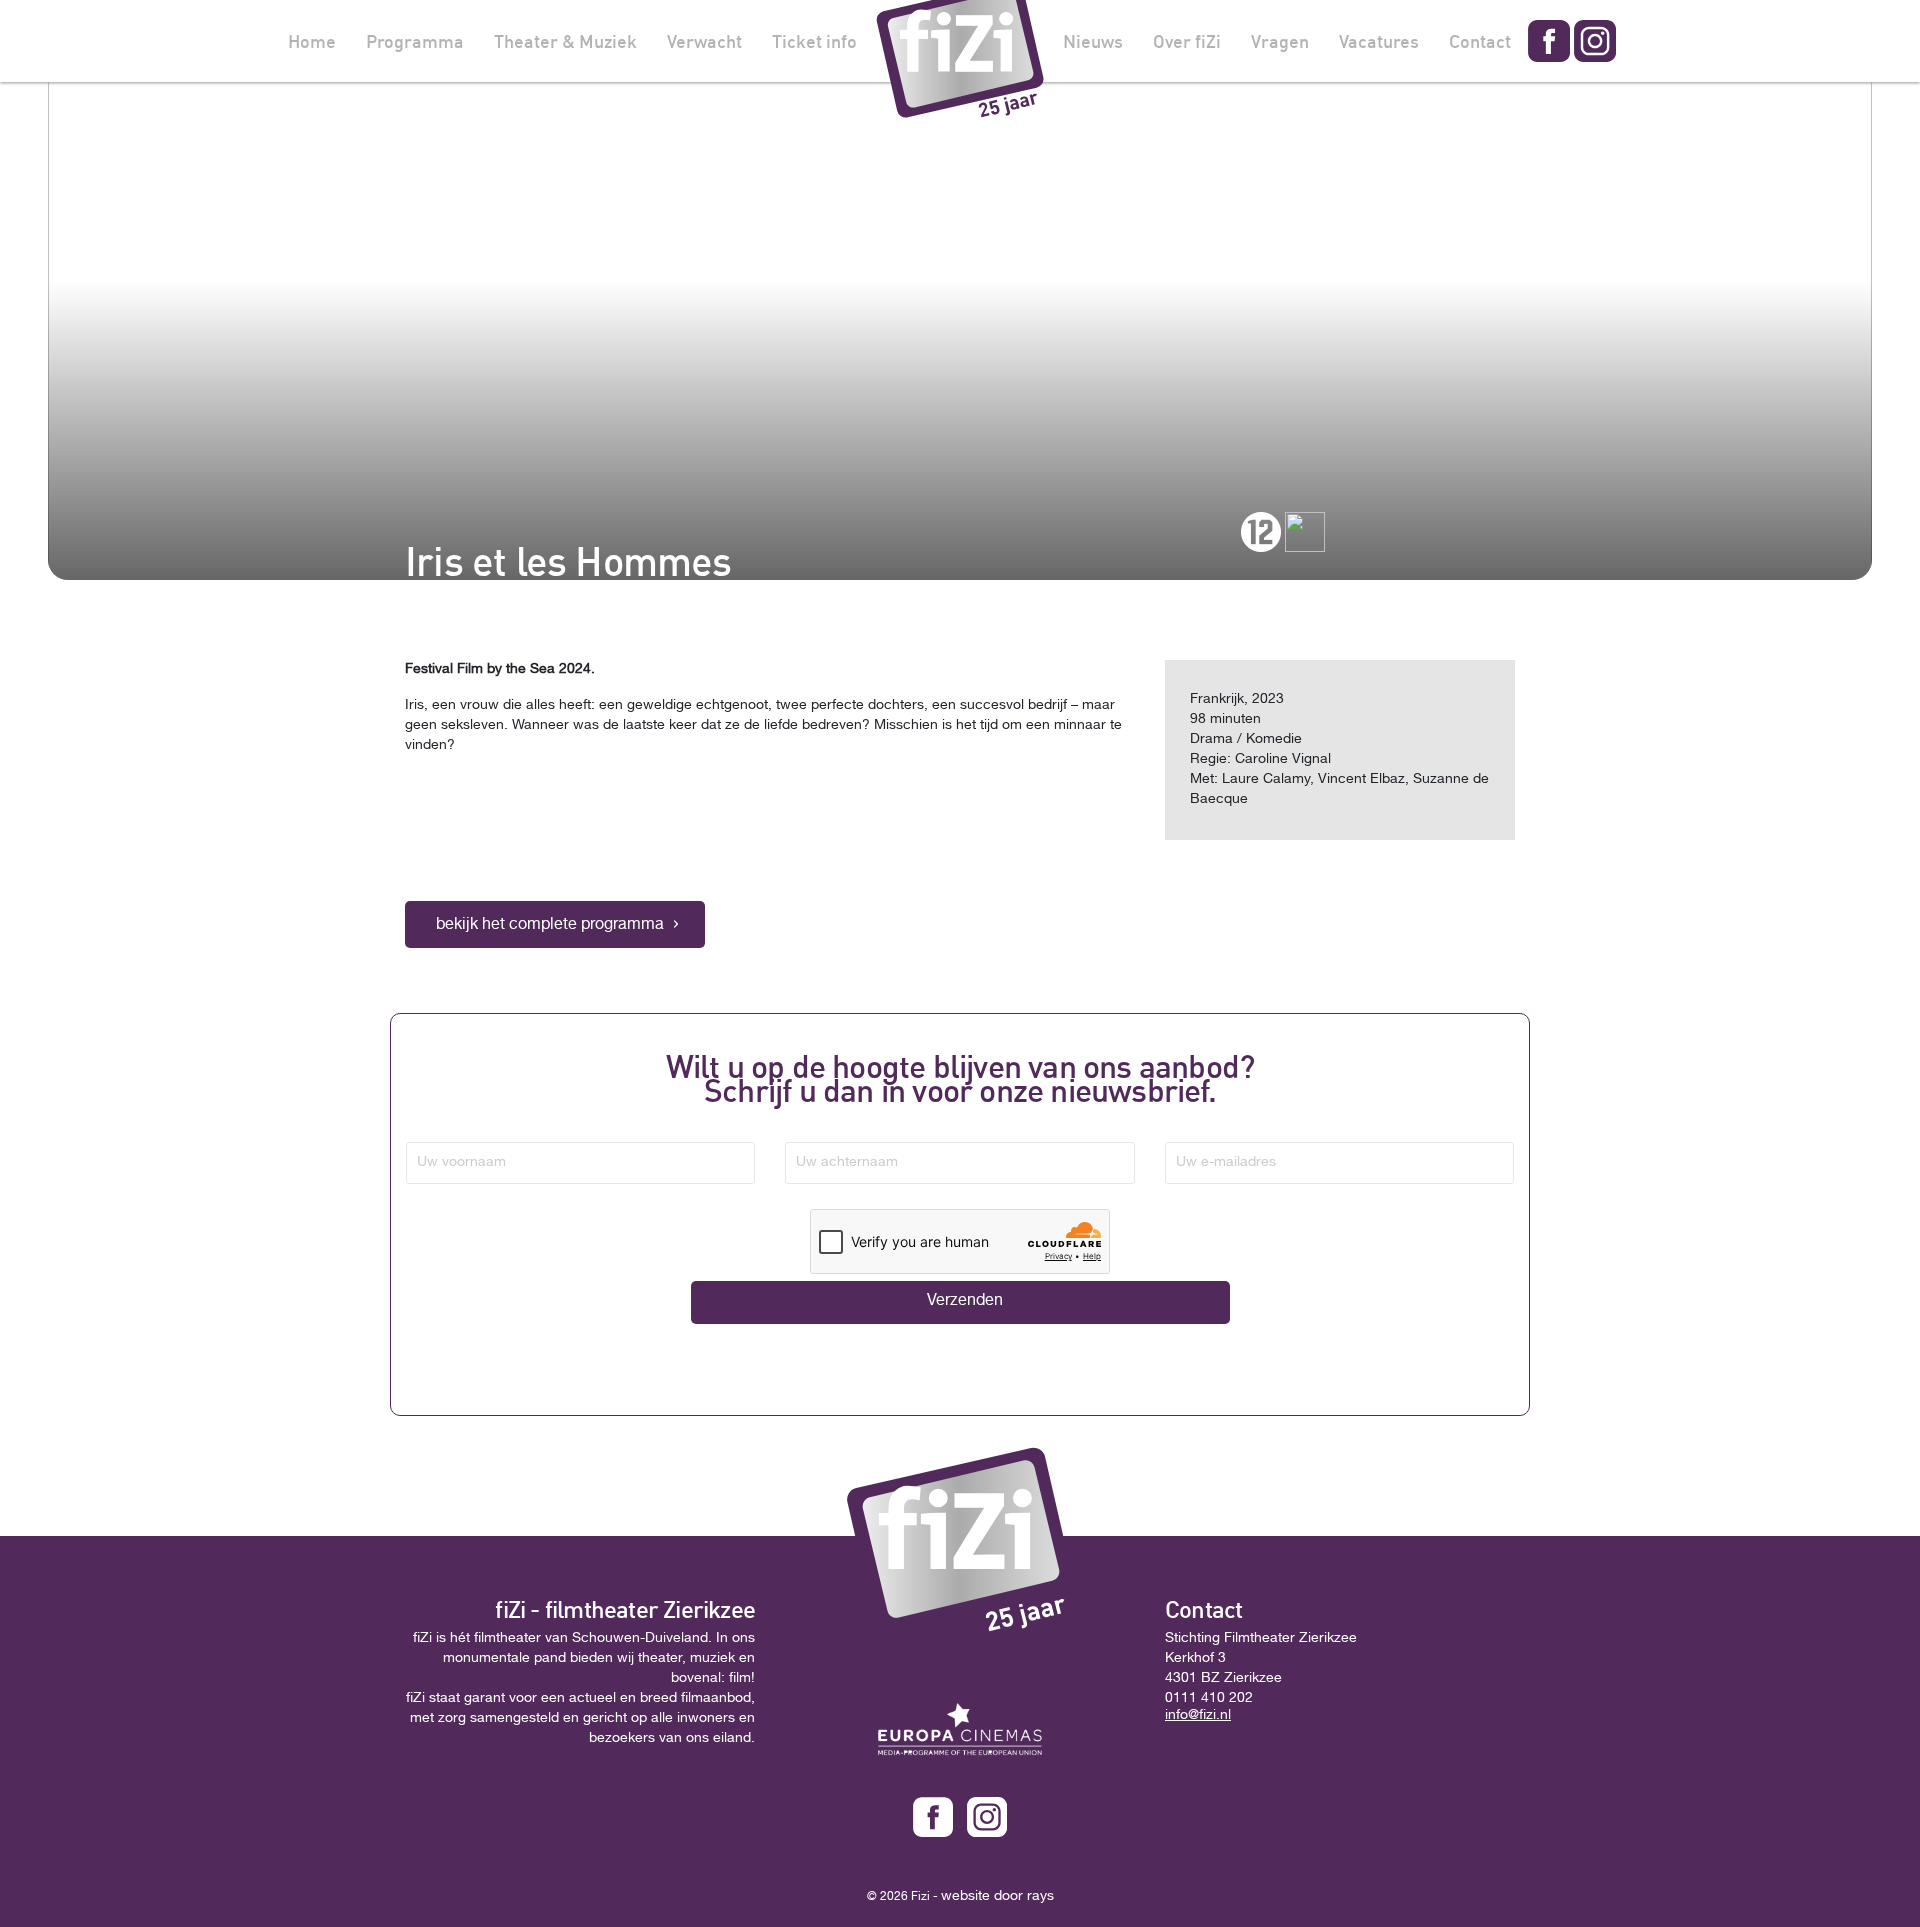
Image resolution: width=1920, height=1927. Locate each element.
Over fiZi (1187, 41)
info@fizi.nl (1198, 1716)
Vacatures (1379, 41)
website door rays (997, 1897)
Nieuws (1093, 41)
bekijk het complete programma (550, 926)
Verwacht (704, 41)
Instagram (1595, 41)
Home (312, 41)
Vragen (1280, 41)
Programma (415, 41)
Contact (1480, 41)
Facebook (1549, 41)
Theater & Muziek (565, 41)
